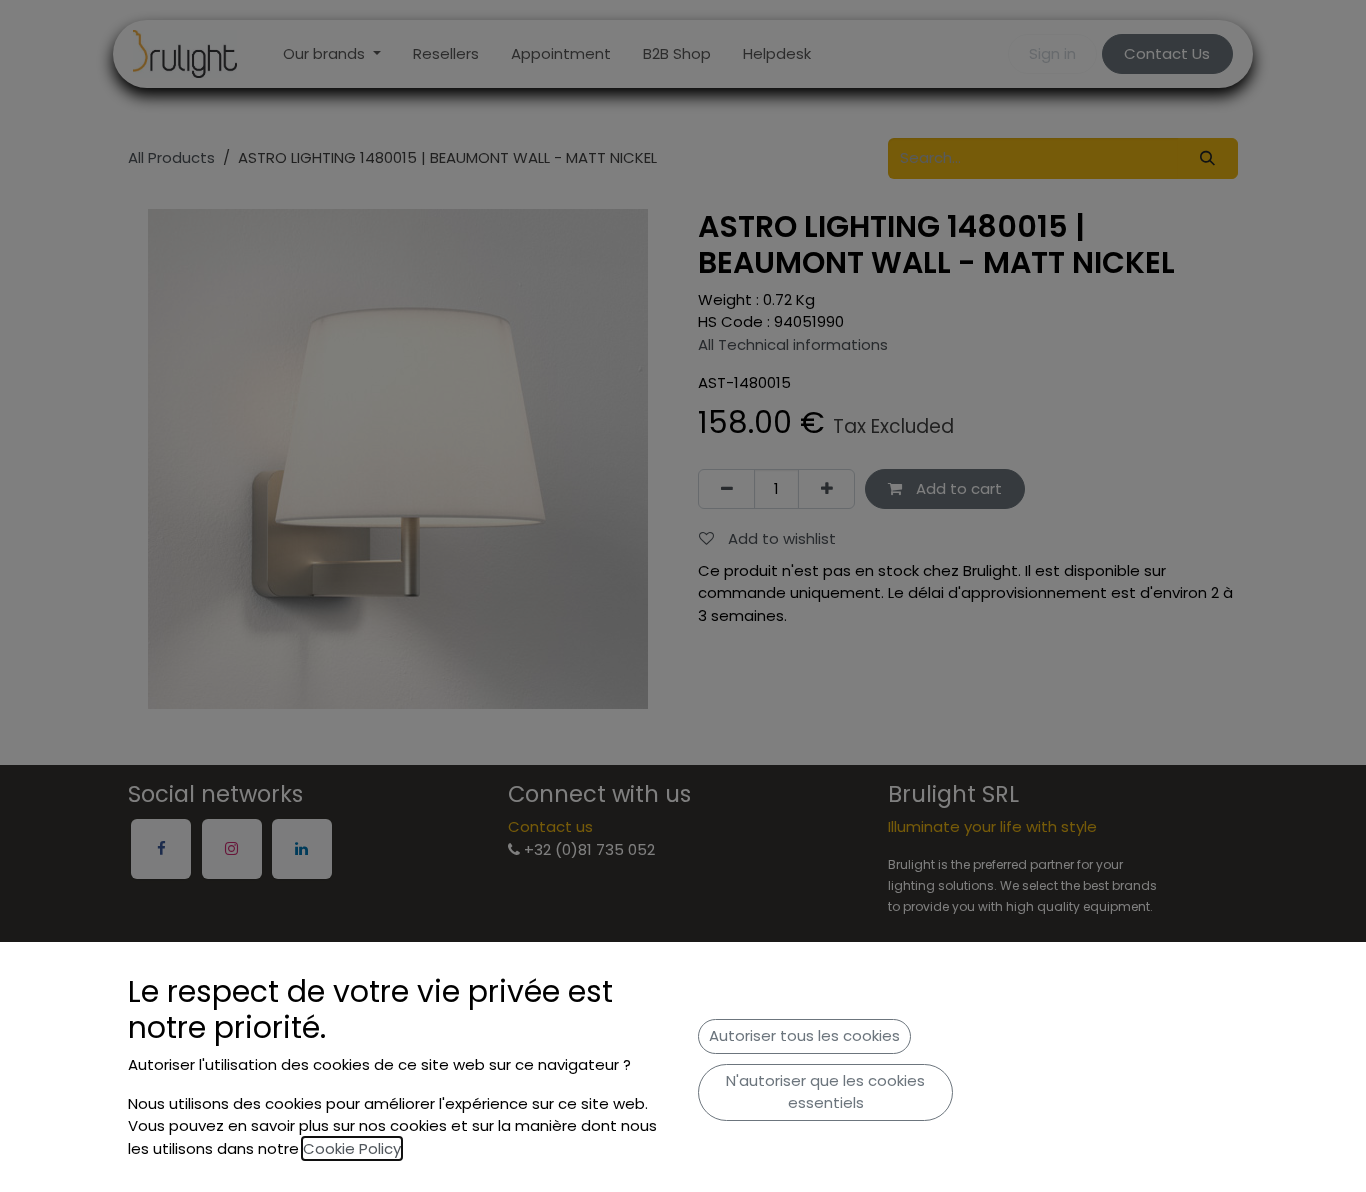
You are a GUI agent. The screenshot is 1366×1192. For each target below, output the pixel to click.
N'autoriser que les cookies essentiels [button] (825, 1092)
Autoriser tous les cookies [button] (804, 1035)
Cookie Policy (352, 1148)
